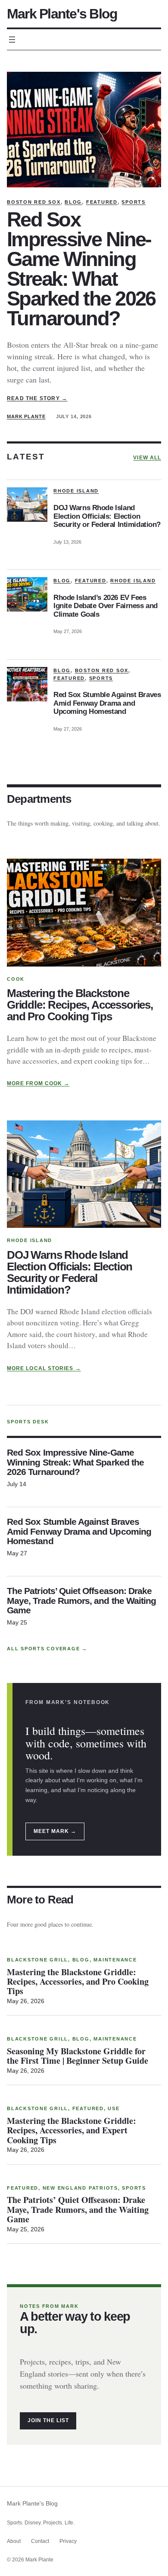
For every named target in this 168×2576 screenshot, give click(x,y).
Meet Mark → (55, 1831)
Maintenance (115, 1960)
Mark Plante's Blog (62, 14)
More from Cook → (38, 1083)
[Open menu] (12, 40)
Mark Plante (26, 416)
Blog (73, 202)
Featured (102, 202)
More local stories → (44, 1368)
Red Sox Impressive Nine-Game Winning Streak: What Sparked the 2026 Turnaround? (81, 269)
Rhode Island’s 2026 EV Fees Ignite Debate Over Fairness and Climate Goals (106, 606)
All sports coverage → (47, 1649)
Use (114, 2108)
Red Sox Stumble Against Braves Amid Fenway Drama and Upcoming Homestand (107, 703)
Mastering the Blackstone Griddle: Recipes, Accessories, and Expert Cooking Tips (72, 2131)
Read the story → (37, 398)
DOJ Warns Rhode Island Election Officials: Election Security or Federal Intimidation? (107, 516)
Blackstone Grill (37, 1960)
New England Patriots (80, 2188)
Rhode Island (76, 491)
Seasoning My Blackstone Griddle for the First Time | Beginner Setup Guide (78, 2056)
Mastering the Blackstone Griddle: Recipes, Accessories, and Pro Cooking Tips (80, 1005)
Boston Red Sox (34, 202)
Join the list (48, 2420)
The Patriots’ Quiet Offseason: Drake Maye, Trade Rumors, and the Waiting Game (81, 1601)
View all (147, 458)
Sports (134, 202)
